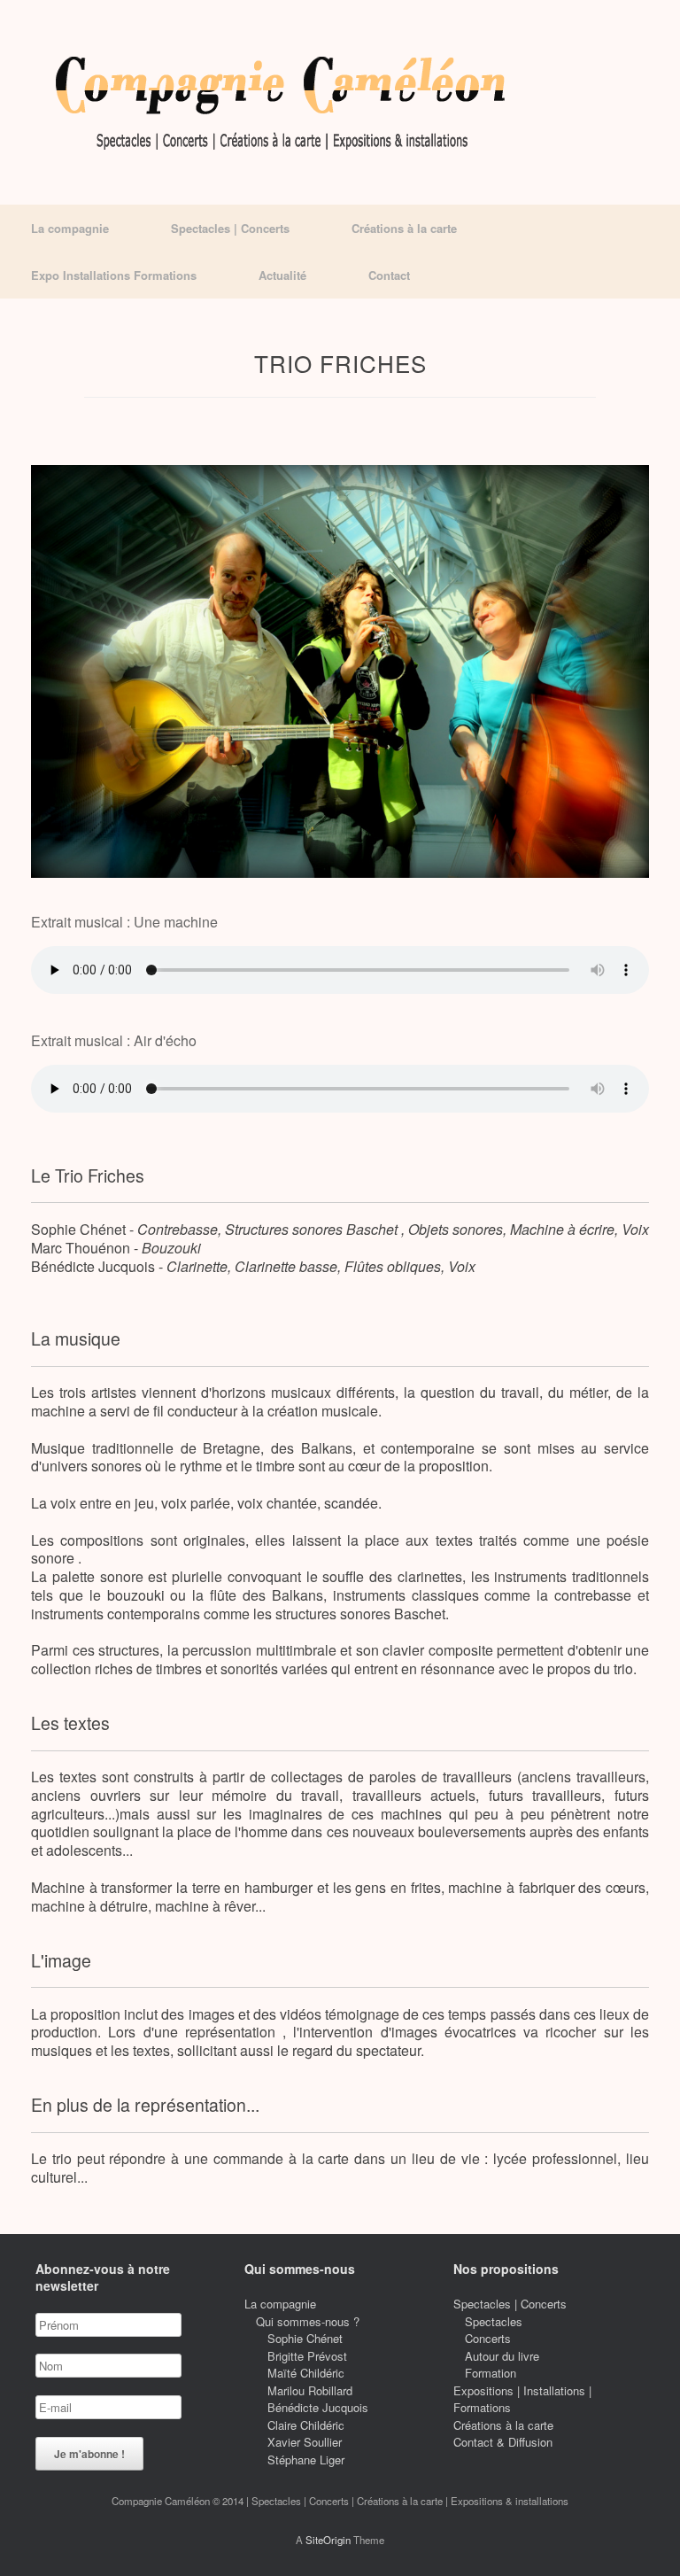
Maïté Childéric (306, 2373)
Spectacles (494, 2321)
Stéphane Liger (306, 2460)
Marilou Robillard (310, 2390)
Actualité (282, 275)
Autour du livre (502, 2356)
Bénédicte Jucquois (318, 2407)
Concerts (488, 2338)
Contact (389, 275)
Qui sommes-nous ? (308, 2321)
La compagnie (70, 228)
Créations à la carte (404, 228)
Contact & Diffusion (503, 2442)
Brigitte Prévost (307, 2356)
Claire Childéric (306, 2425)
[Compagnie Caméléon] (282, 102)
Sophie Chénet (305, 2338)
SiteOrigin (328, 2540)
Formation (491, 2373)
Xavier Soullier (305, 2442)
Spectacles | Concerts (230, 228)
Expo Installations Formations (114, 275)
